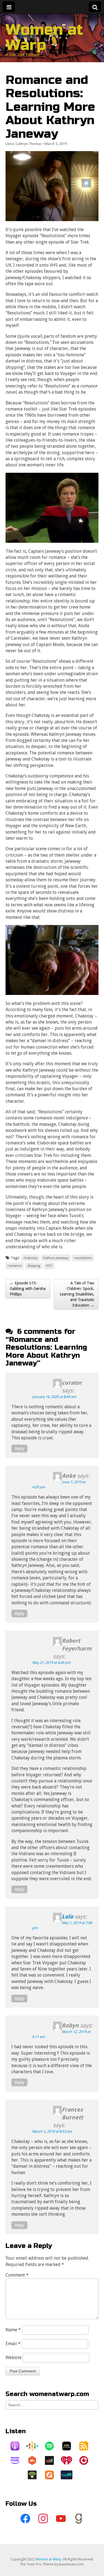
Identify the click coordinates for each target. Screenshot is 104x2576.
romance (15, 1266)
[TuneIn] (69, 2475)
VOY (49, 1266)
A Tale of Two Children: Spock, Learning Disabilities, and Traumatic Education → (77, 1294)
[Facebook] (26, 2519)
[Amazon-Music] (18, 2460)
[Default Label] (61, 2519)
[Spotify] (52, 2446)
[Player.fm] (87, 2460)
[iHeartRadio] (69, 2460)
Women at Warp (44, 37)
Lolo (68, 1917)
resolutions (83, 1258)
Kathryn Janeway (56, 1258)
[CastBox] (35, 2460)
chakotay (30, 1258)
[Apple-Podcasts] (18, 2446)
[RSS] (87, 2446)
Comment (17, 2275)
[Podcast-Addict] (52, 2475)
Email (13, 2344)
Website (14, 2358)
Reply (19, 1449)
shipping (34, 1266)
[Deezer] (52, 2460)
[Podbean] (35, 2475)
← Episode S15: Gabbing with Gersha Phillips (28, 1289)
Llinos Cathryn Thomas (24, 144)
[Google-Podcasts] (35, 2446)
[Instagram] (43, 2519)
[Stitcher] (69, 2446)
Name (13, 2330)
